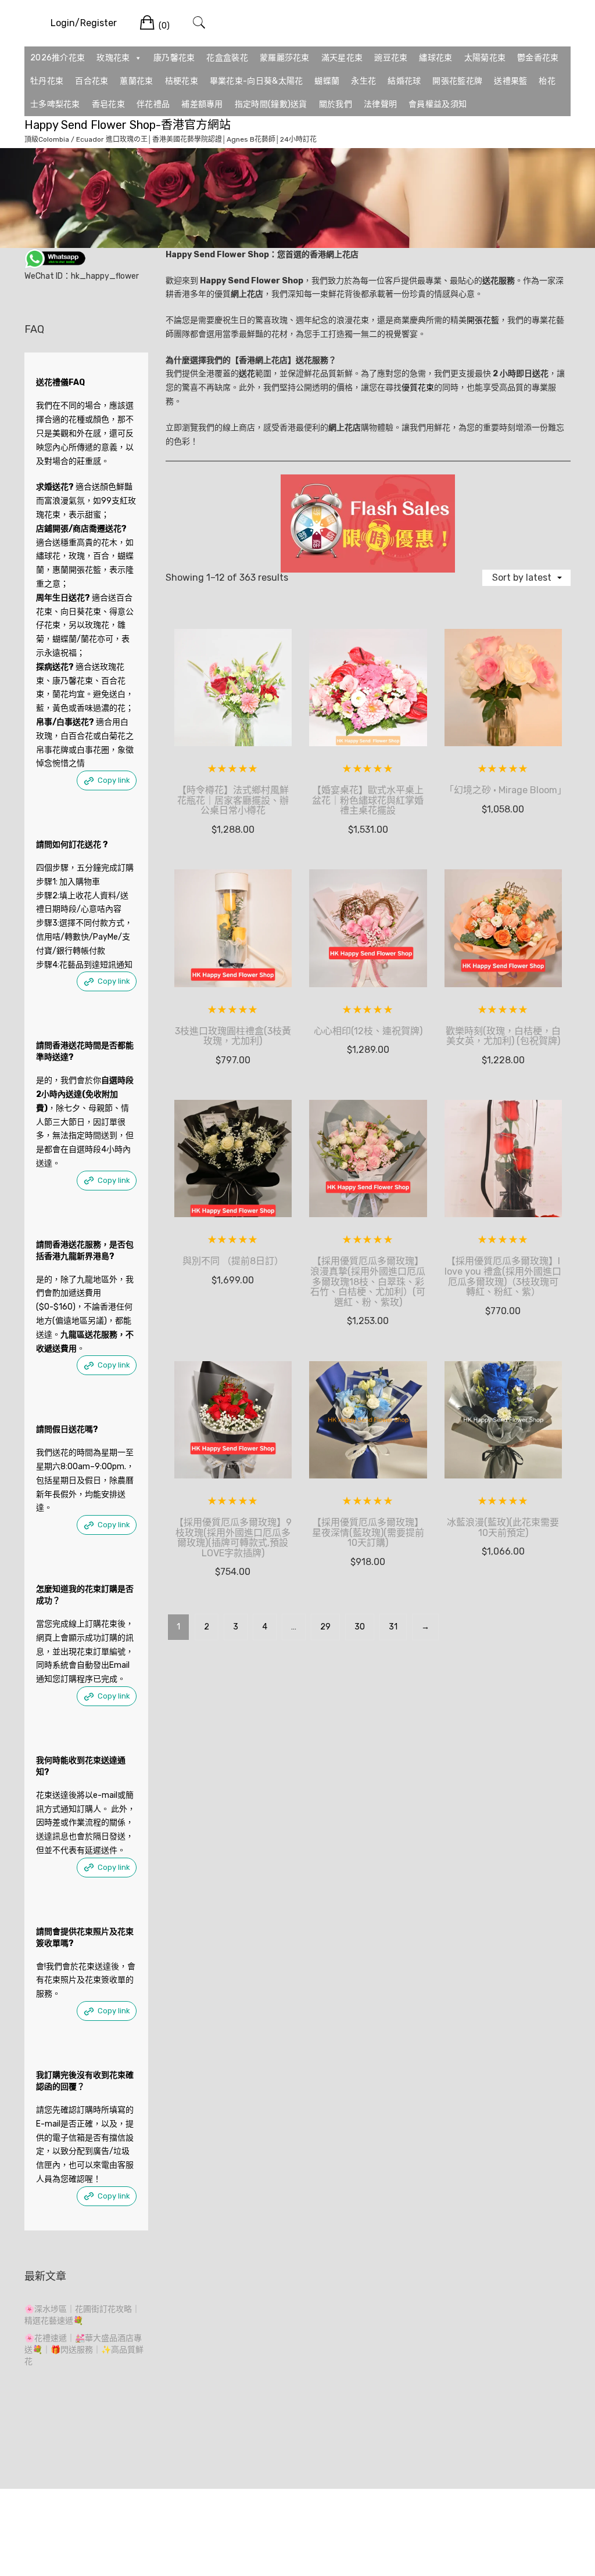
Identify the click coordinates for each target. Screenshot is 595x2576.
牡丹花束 (47, 81)
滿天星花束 (342, 58)
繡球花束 (436, 58)
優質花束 (418, 388)
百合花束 (92, 81)
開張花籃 (483, 320)
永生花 (363, 81)
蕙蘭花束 (136, 81)
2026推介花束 (58, 58)
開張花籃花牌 (457, 81)
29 (325, 1627)
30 (360, 1627)
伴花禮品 (153, 104)
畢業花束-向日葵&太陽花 (257, 81)
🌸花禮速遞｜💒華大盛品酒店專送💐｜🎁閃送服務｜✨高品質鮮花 (84, 2350)
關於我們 (336, 104)
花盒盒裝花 (227, 58)
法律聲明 (380, 104)
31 (393, 1627)
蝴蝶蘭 (327, 81)
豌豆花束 (391, 58)
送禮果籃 (510, 81)
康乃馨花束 (174, 58)
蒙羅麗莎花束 (285, 58)
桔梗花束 (182, 81)
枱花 (547, 81)
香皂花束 (108, 104)
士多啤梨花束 (55, 104)
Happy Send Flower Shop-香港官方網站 (128, 125)
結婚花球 (404, 81)
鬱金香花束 (538, 58)
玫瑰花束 (113, 58)
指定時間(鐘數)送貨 (271, 104)
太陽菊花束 (485, 58)
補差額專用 (202, 104)
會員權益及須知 (438, 104)
